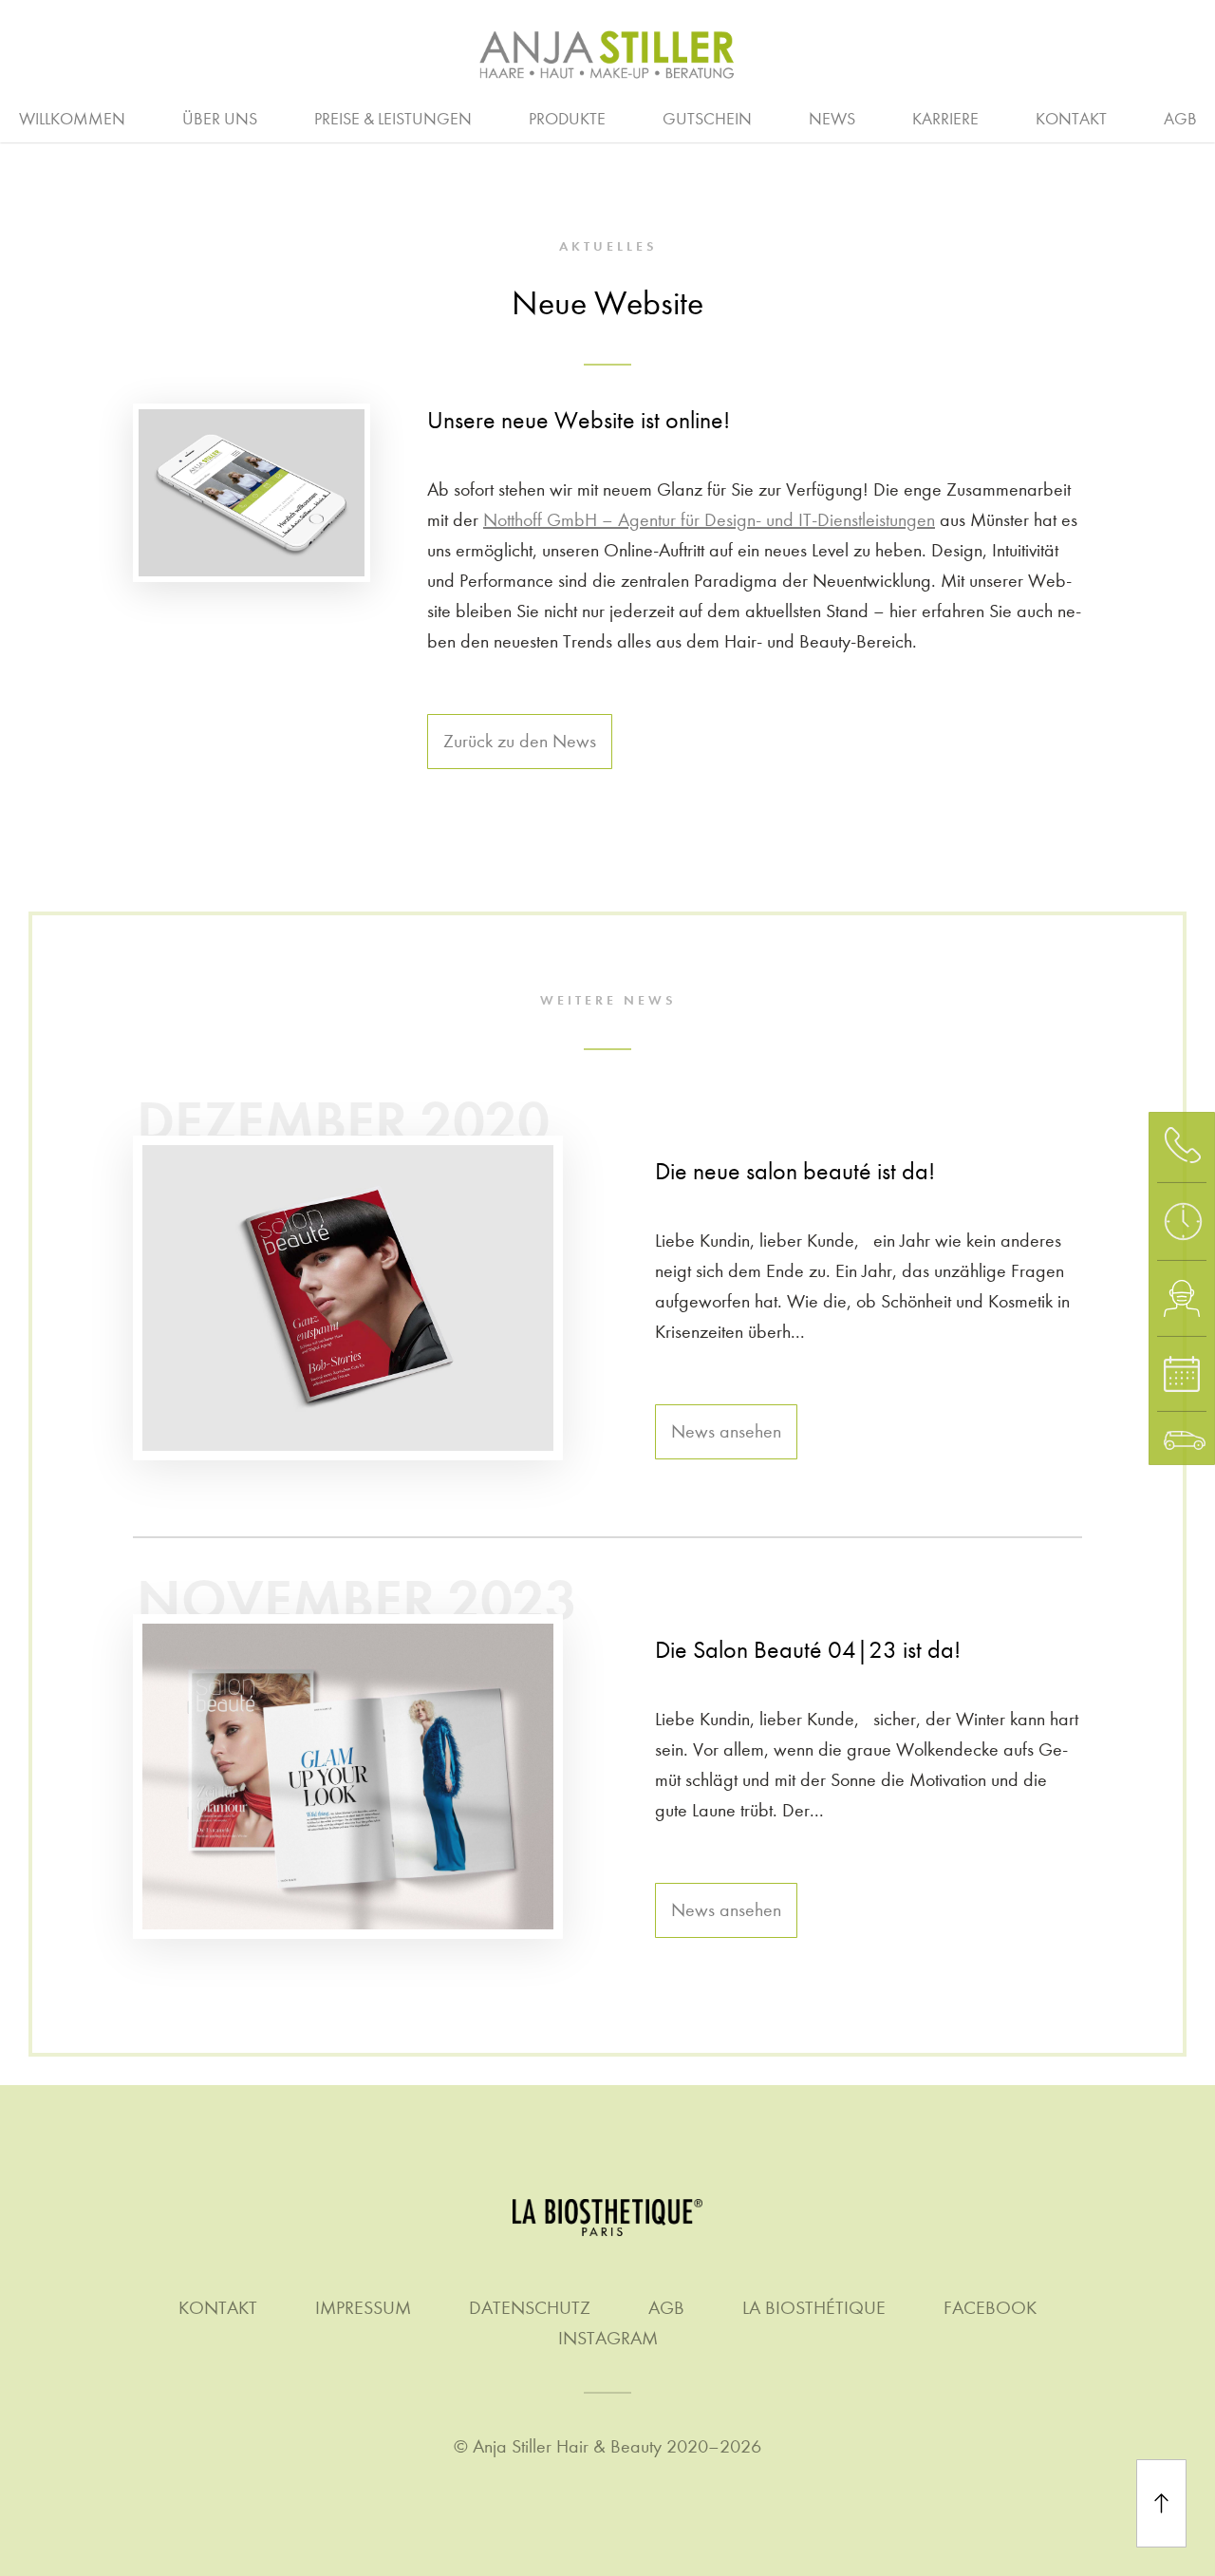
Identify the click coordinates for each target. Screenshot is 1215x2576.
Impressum (363, 2308)
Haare (166, 117)
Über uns (220, 119)
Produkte (567, 119)
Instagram (608, 2338)
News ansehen (726, 1431)
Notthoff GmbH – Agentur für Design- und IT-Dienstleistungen (709, 520)
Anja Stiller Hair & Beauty (567, 2446)
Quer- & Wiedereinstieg (794, 117)
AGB (1180, 119)
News (832, 119)
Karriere (945, 119)
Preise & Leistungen (393, 119)
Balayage (271, 117)
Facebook (990, 2308)
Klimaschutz (993, 117)
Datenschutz (530, 2308)
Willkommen (72, 119)
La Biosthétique (814, 2308)
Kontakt (1071, 119)
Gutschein (707, 119)
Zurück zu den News (520, 741)
